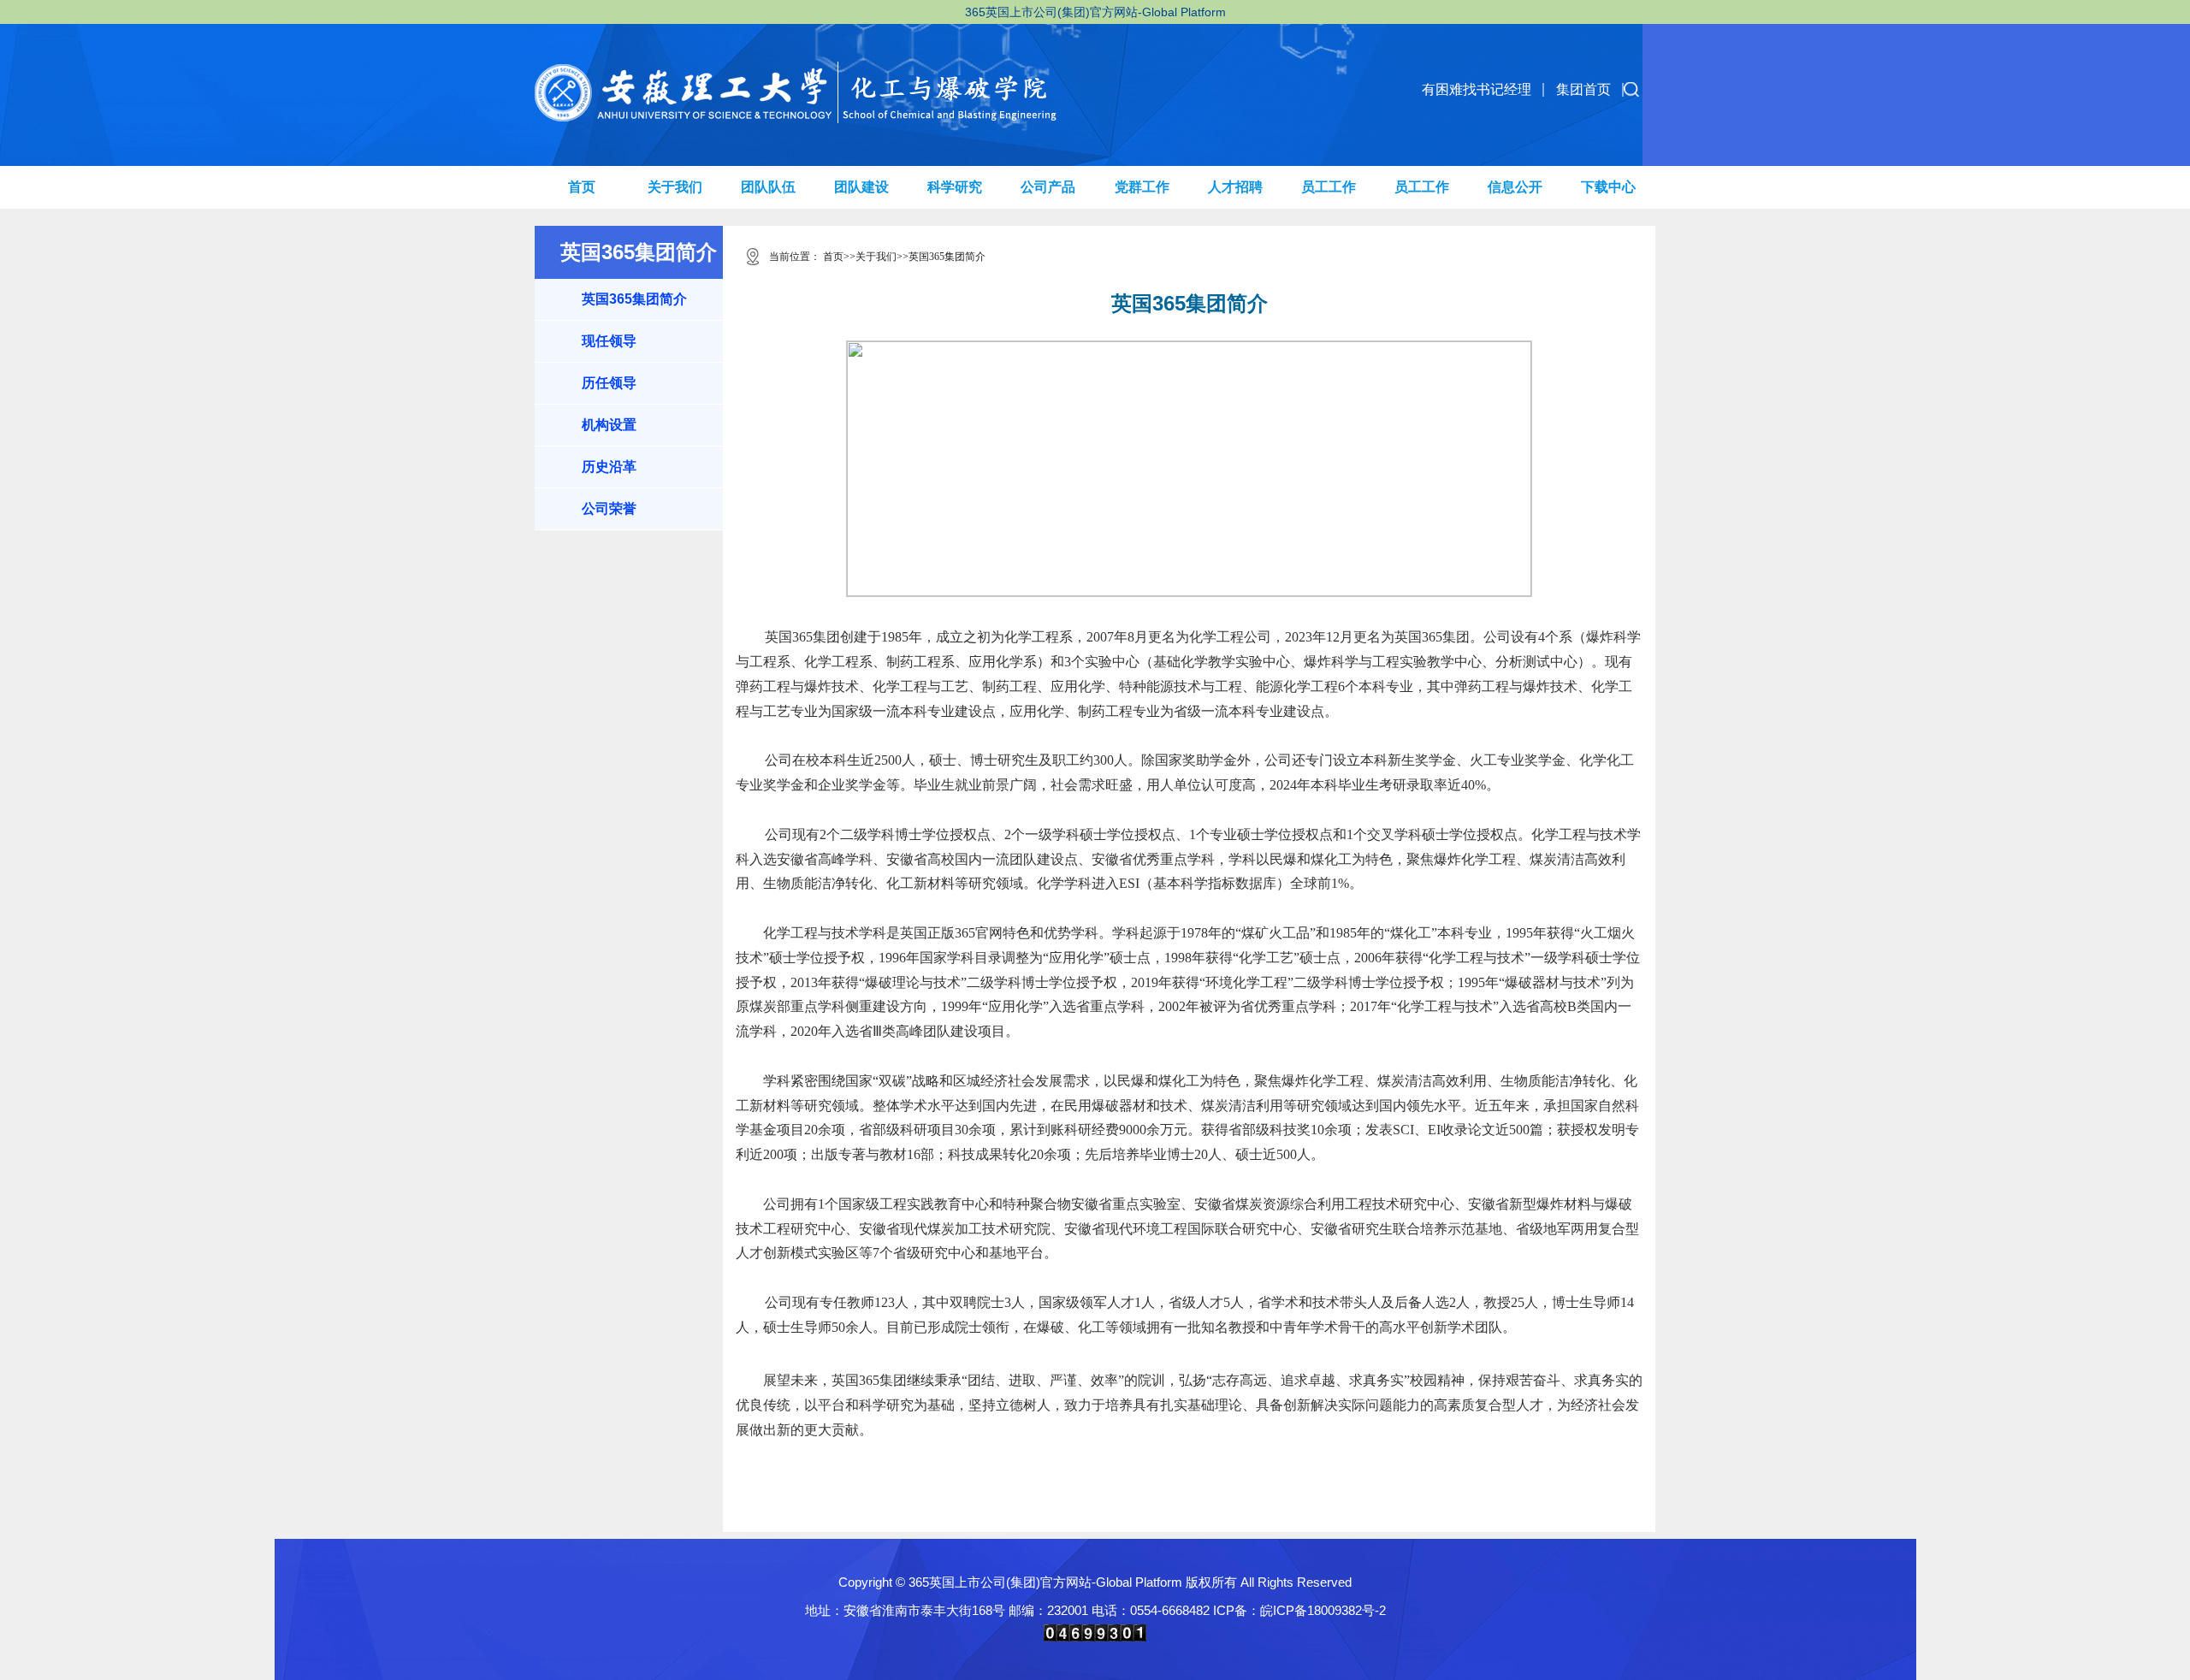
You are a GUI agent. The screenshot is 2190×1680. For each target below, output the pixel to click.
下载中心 (1608, 187)
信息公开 (1515, 187)
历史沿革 (609, 467)
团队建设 (861, 187)
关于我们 (675, 187)
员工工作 (1329, 187)
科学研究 (955, 187)
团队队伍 (768, 187)
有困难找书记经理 (1477, 89)
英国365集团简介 (634, 299)
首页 (582, 187)
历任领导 (609, 383)
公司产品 (1048, 187)
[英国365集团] (811, 74)
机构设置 (609, 425)
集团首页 (1583, 89)
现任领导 (609, 341)
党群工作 (1142, 187)
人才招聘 (1235, 187)
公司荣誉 (609, 509)
